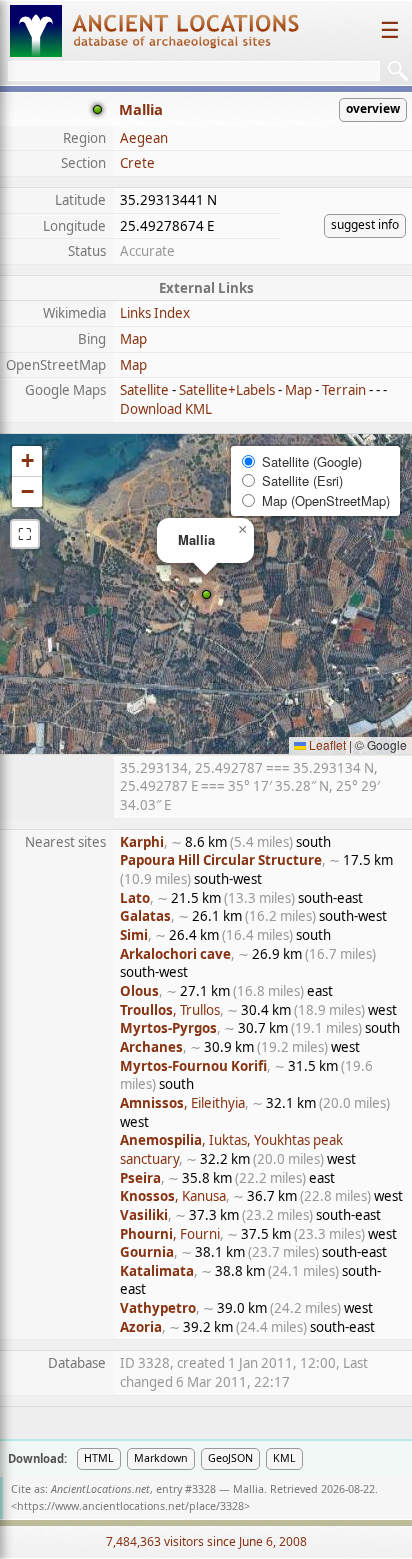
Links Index (155, 313)
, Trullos (170, 1010)
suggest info (365, 224)
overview (373, 108)
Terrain (344, 390)
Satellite (144, 390)
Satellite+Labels (227, 390)
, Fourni (170, 1234)
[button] (206, 594)
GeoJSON (230, 1458)
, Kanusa (173, 1196)
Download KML (166, 409)
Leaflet (326, 744)
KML (284, 1458)
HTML (99, 1458)
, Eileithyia (182, 1103)
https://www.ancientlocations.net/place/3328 (130, 1506)
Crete (137, 163)
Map (133, 339)
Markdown (161, 1458)
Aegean (144, 138)
